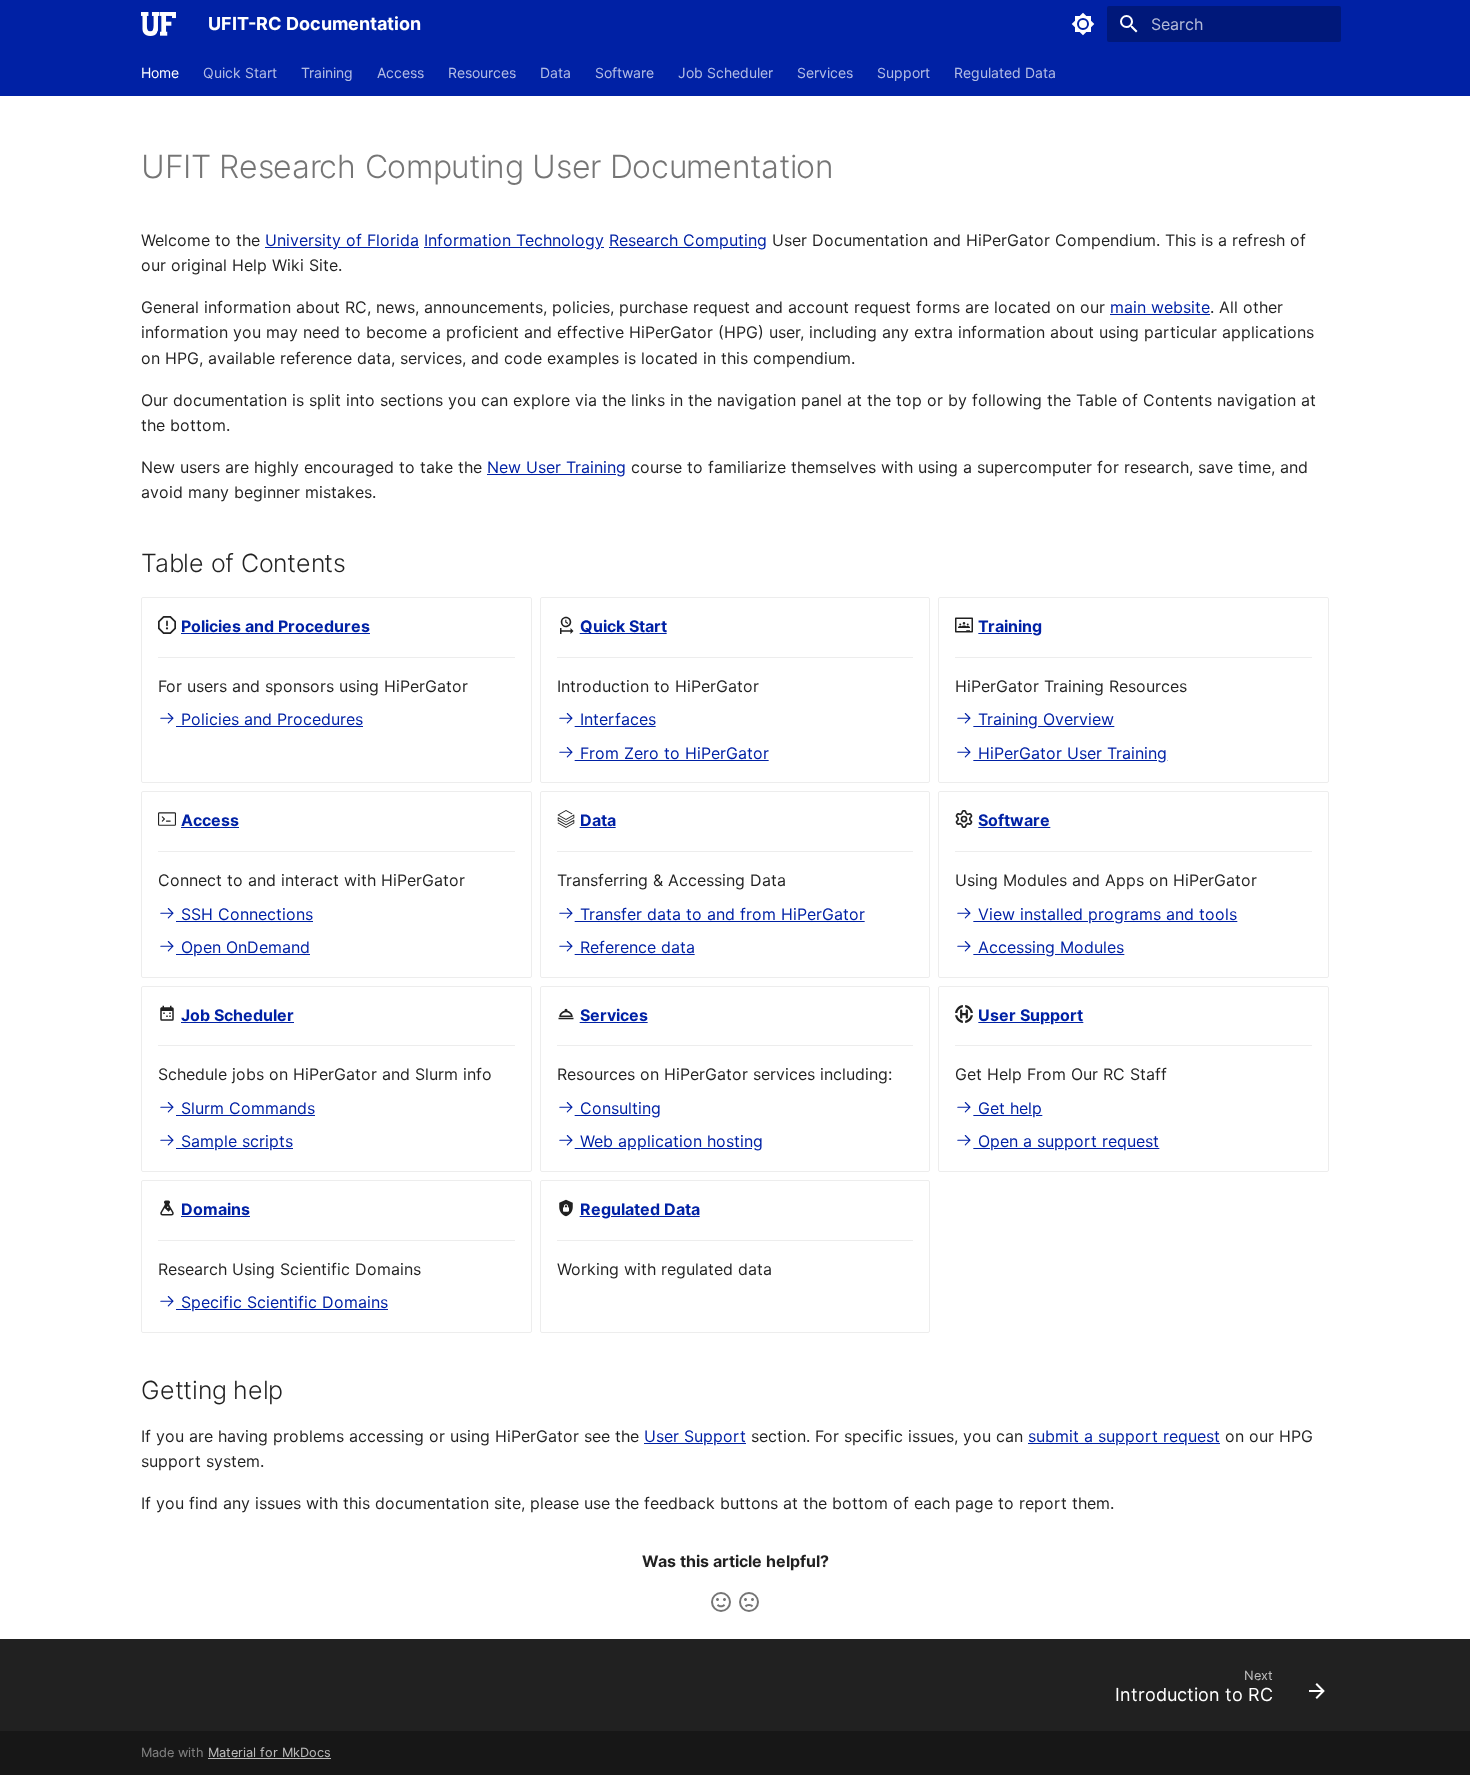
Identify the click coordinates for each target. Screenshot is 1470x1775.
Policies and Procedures (269, 719)
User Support (695, 1436)
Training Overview (1043, 719)
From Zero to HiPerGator (672, 753)
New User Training (556, 467)
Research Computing (688, 240)
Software (624, 72)
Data (555, 72)
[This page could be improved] (749, 1602)
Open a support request (1066, 1141)
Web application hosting (669, 1141)
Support (903, 72)
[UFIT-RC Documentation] (158, 24)
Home (160, 72)
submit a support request (1124, 1436)
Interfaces (615, 719)
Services (825, 72)
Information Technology (514, 240)
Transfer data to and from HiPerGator (720, 914)
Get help (1007, 1108)
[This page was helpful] (721, 1602)
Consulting (618, 1108)
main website (1160, 307)
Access (400, 72)
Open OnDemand (243, 947)
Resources (482, 72)
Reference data (635, 947)
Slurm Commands (245, 1108)
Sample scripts (234, 1141)
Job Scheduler (725, 72)
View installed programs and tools (1105, 914)
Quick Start (240, 72)
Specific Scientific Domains (282, 1302)
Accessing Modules (1048, 947)
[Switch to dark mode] (1083, 24)
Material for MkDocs (269, 1752)
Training (327, 72)
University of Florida (342, 240)
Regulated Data (1005, 72)
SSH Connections (244, 914)
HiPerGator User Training (1070, 753)
